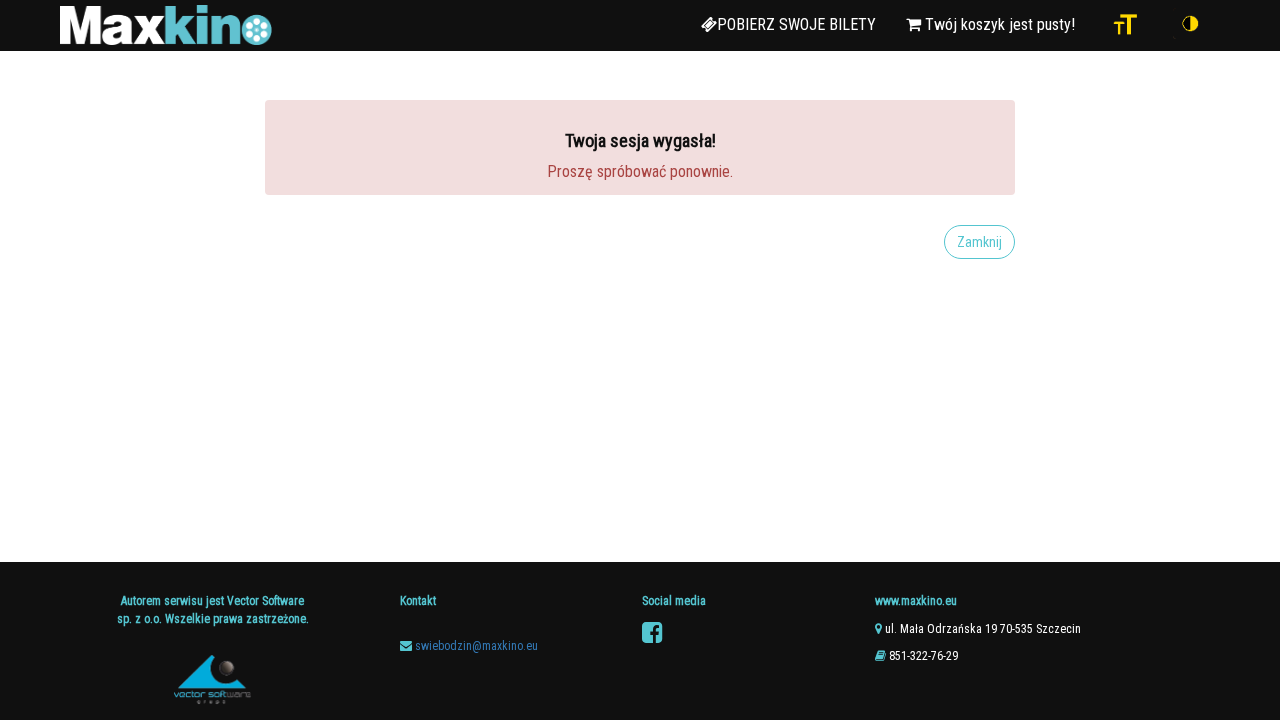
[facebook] (652, 633)
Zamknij (979, 242)
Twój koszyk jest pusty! (998, 24)
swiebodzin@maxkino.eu (476, 646)
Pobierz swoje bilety (796, 24)
